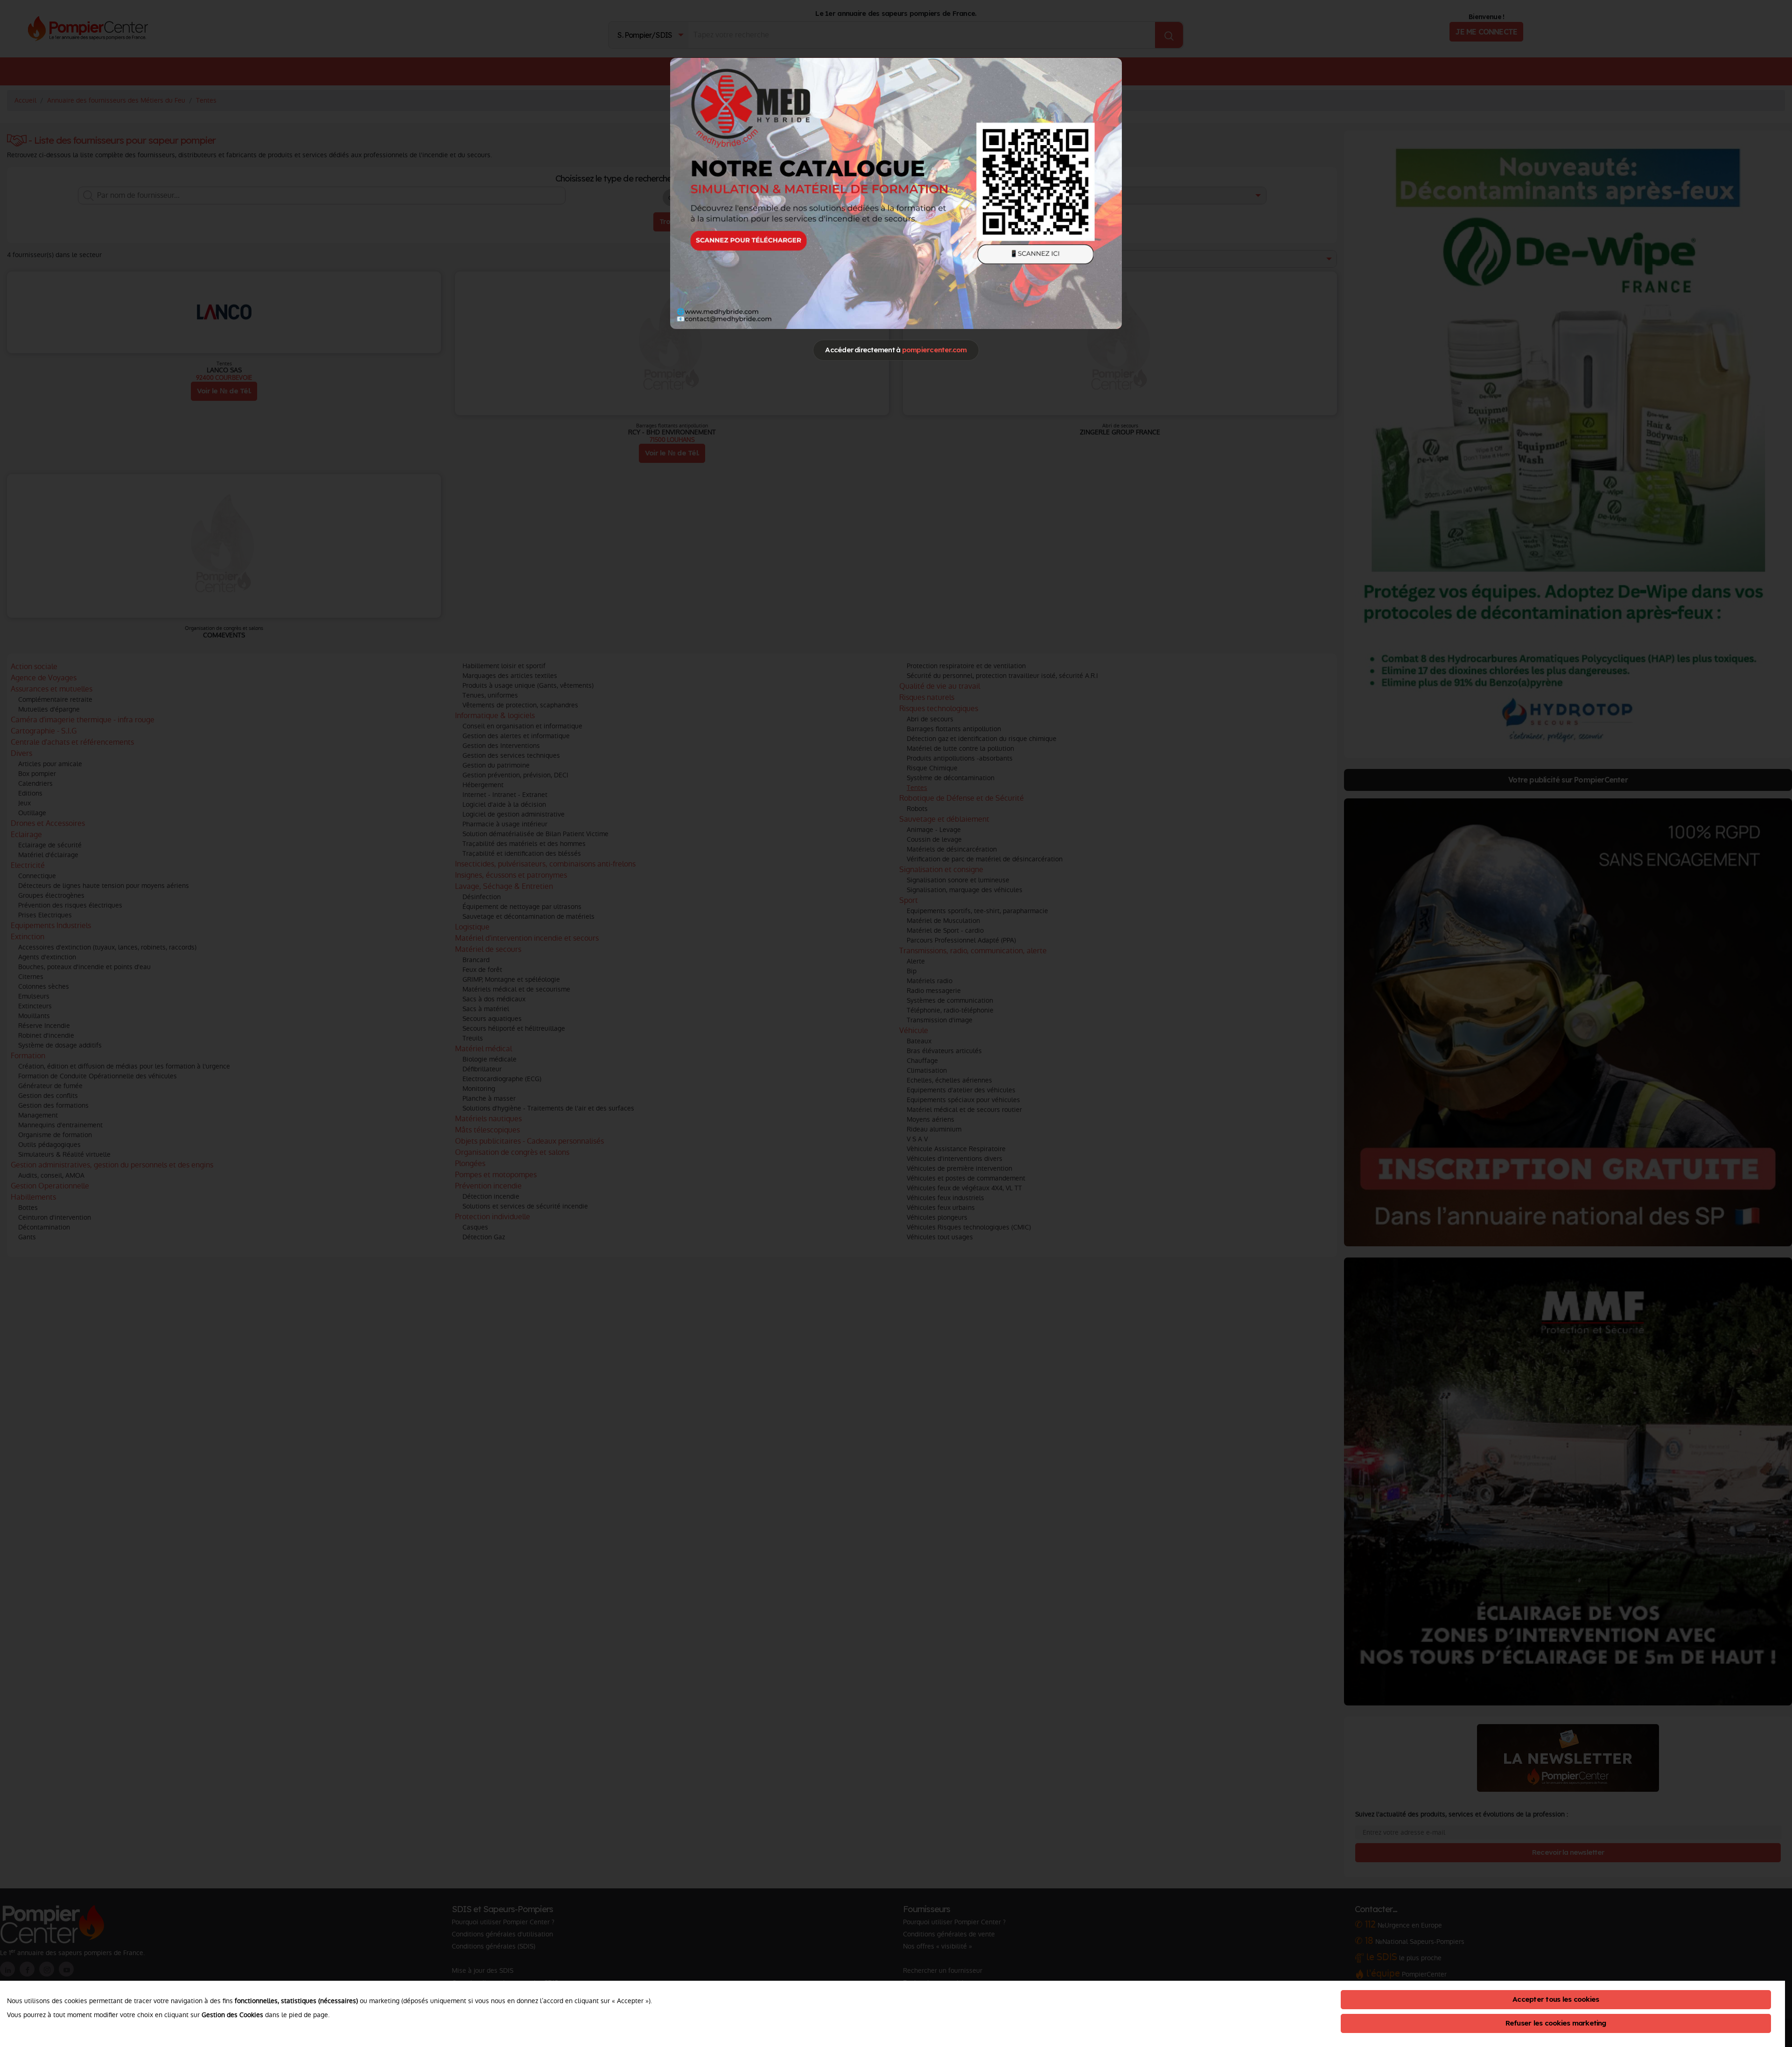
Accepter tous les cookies (1556, 1999)
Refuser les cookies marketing (1556, 2023)
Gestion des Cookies (232, 2015)
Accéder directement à (896, 350)
